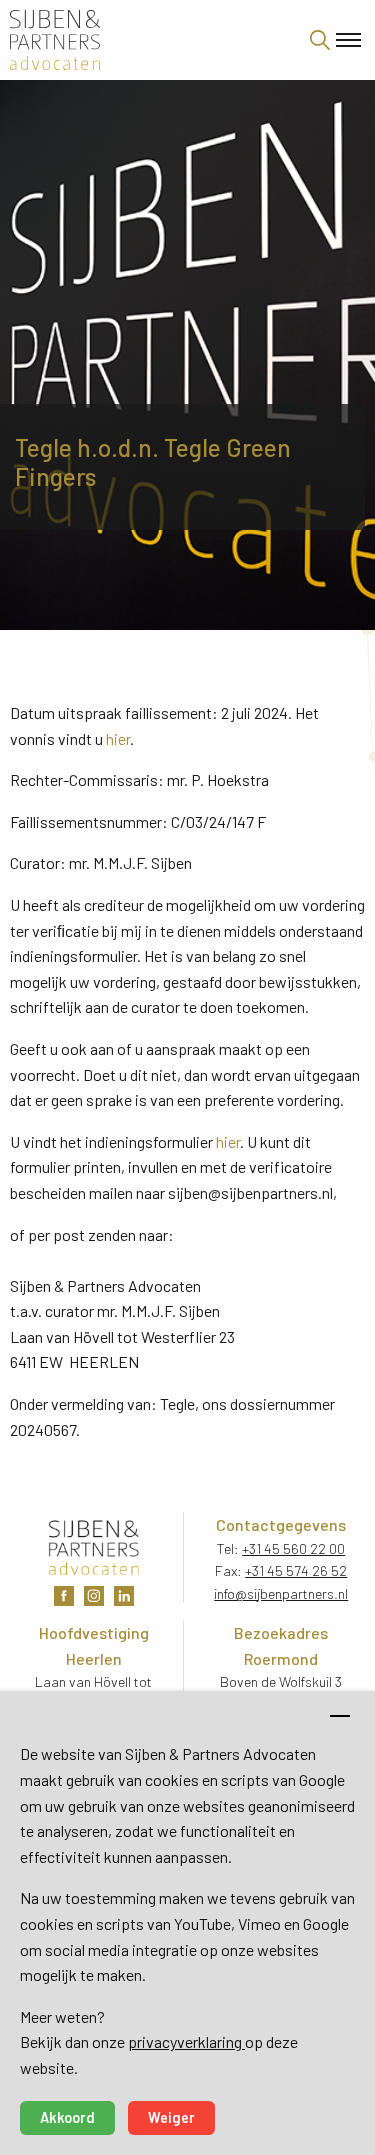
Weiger (171, 2117)
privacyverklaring (186, 2041)
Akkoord (67, 2117)
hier (118, 738)
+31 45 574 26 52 (296, 1570)
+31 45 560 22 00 (293, 1548)
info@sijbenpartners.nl (281, 1593)
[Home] (139, 40)
